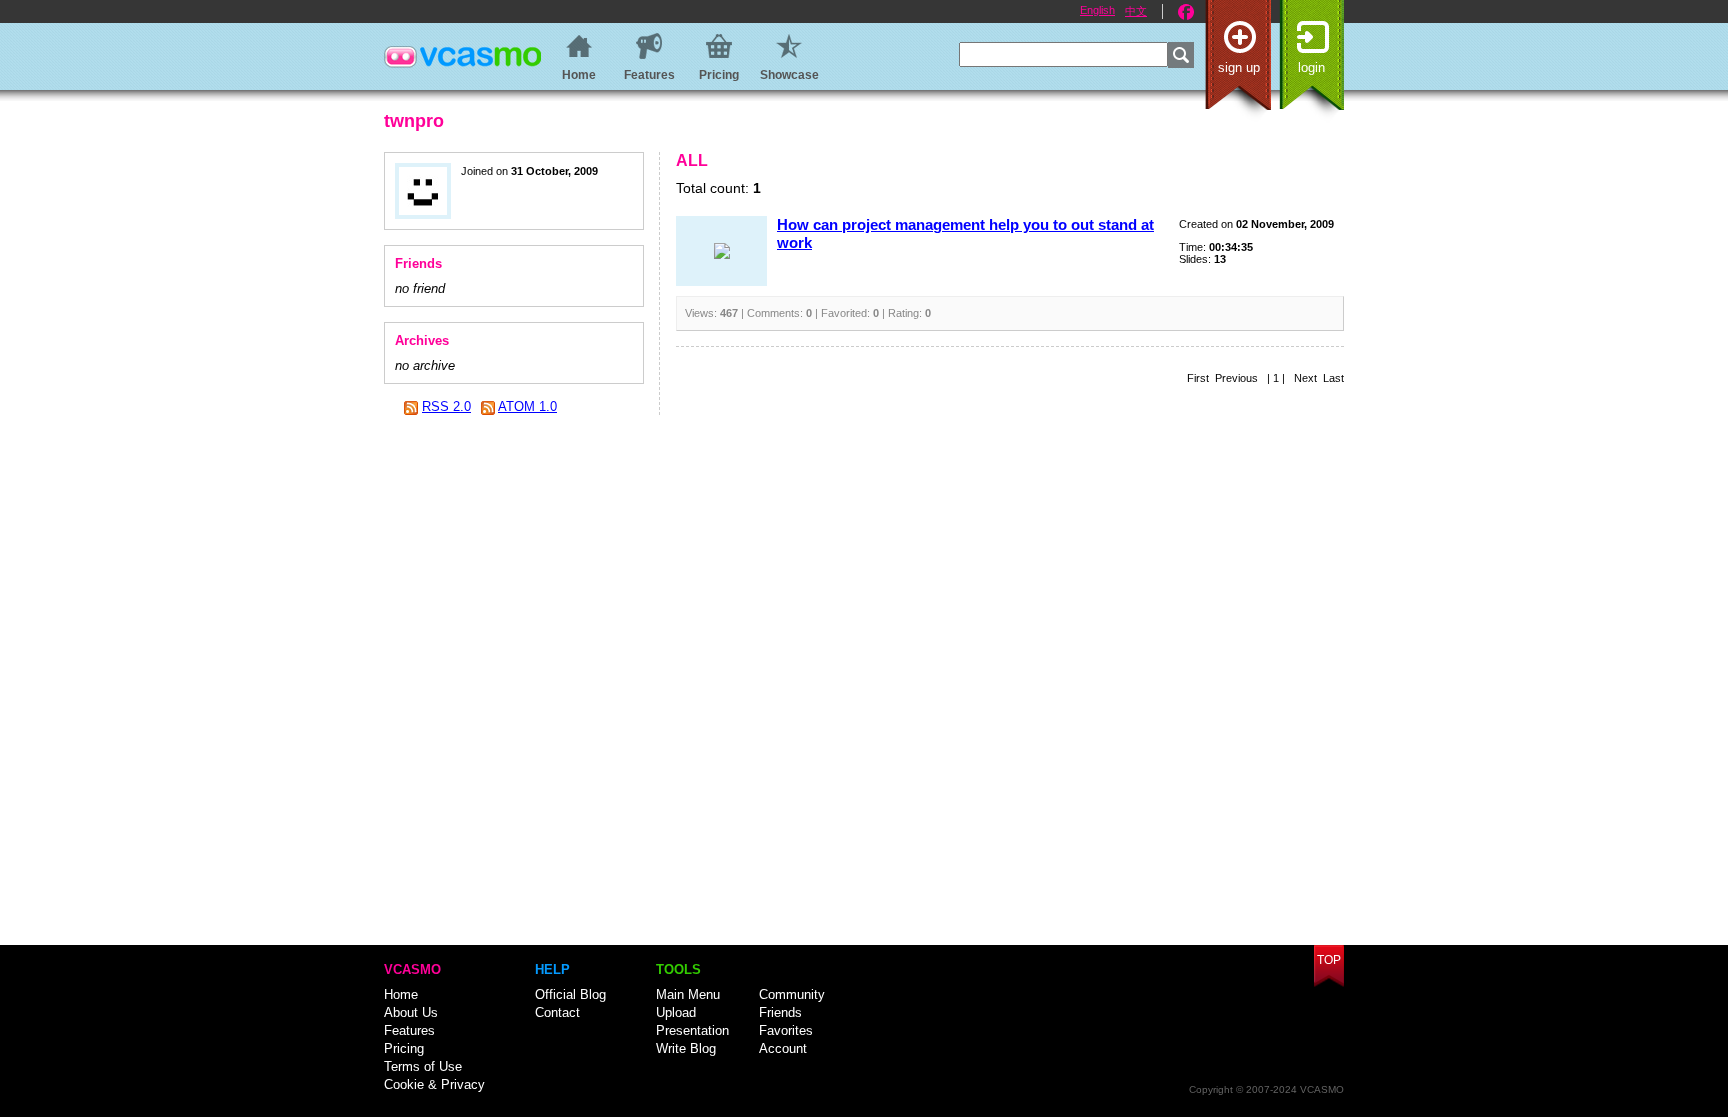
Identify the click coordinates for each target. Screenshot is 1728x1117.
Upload (676, 1012)
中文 (1136, 11)
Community (792, 994)
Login (1311, 67)
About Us (411, 1012)
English (1097, 10)
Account (783, 1048)
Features (409, 1030)
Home (401, 994)
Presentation (692, 1030)
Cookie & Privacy (434, 1084)
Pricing (404, 1048)
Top (1329, 960)
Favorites (786, 1030)
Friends (780, 1012)
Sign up (1239, 67)
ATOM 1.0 (527, 406)
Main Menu (688, 994)
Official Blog (570, 994)
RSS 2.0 (446, 406)
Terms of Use (423, 1066)
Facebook (1186, 12)
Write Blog (686, 1048)
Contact (557, 1012)
